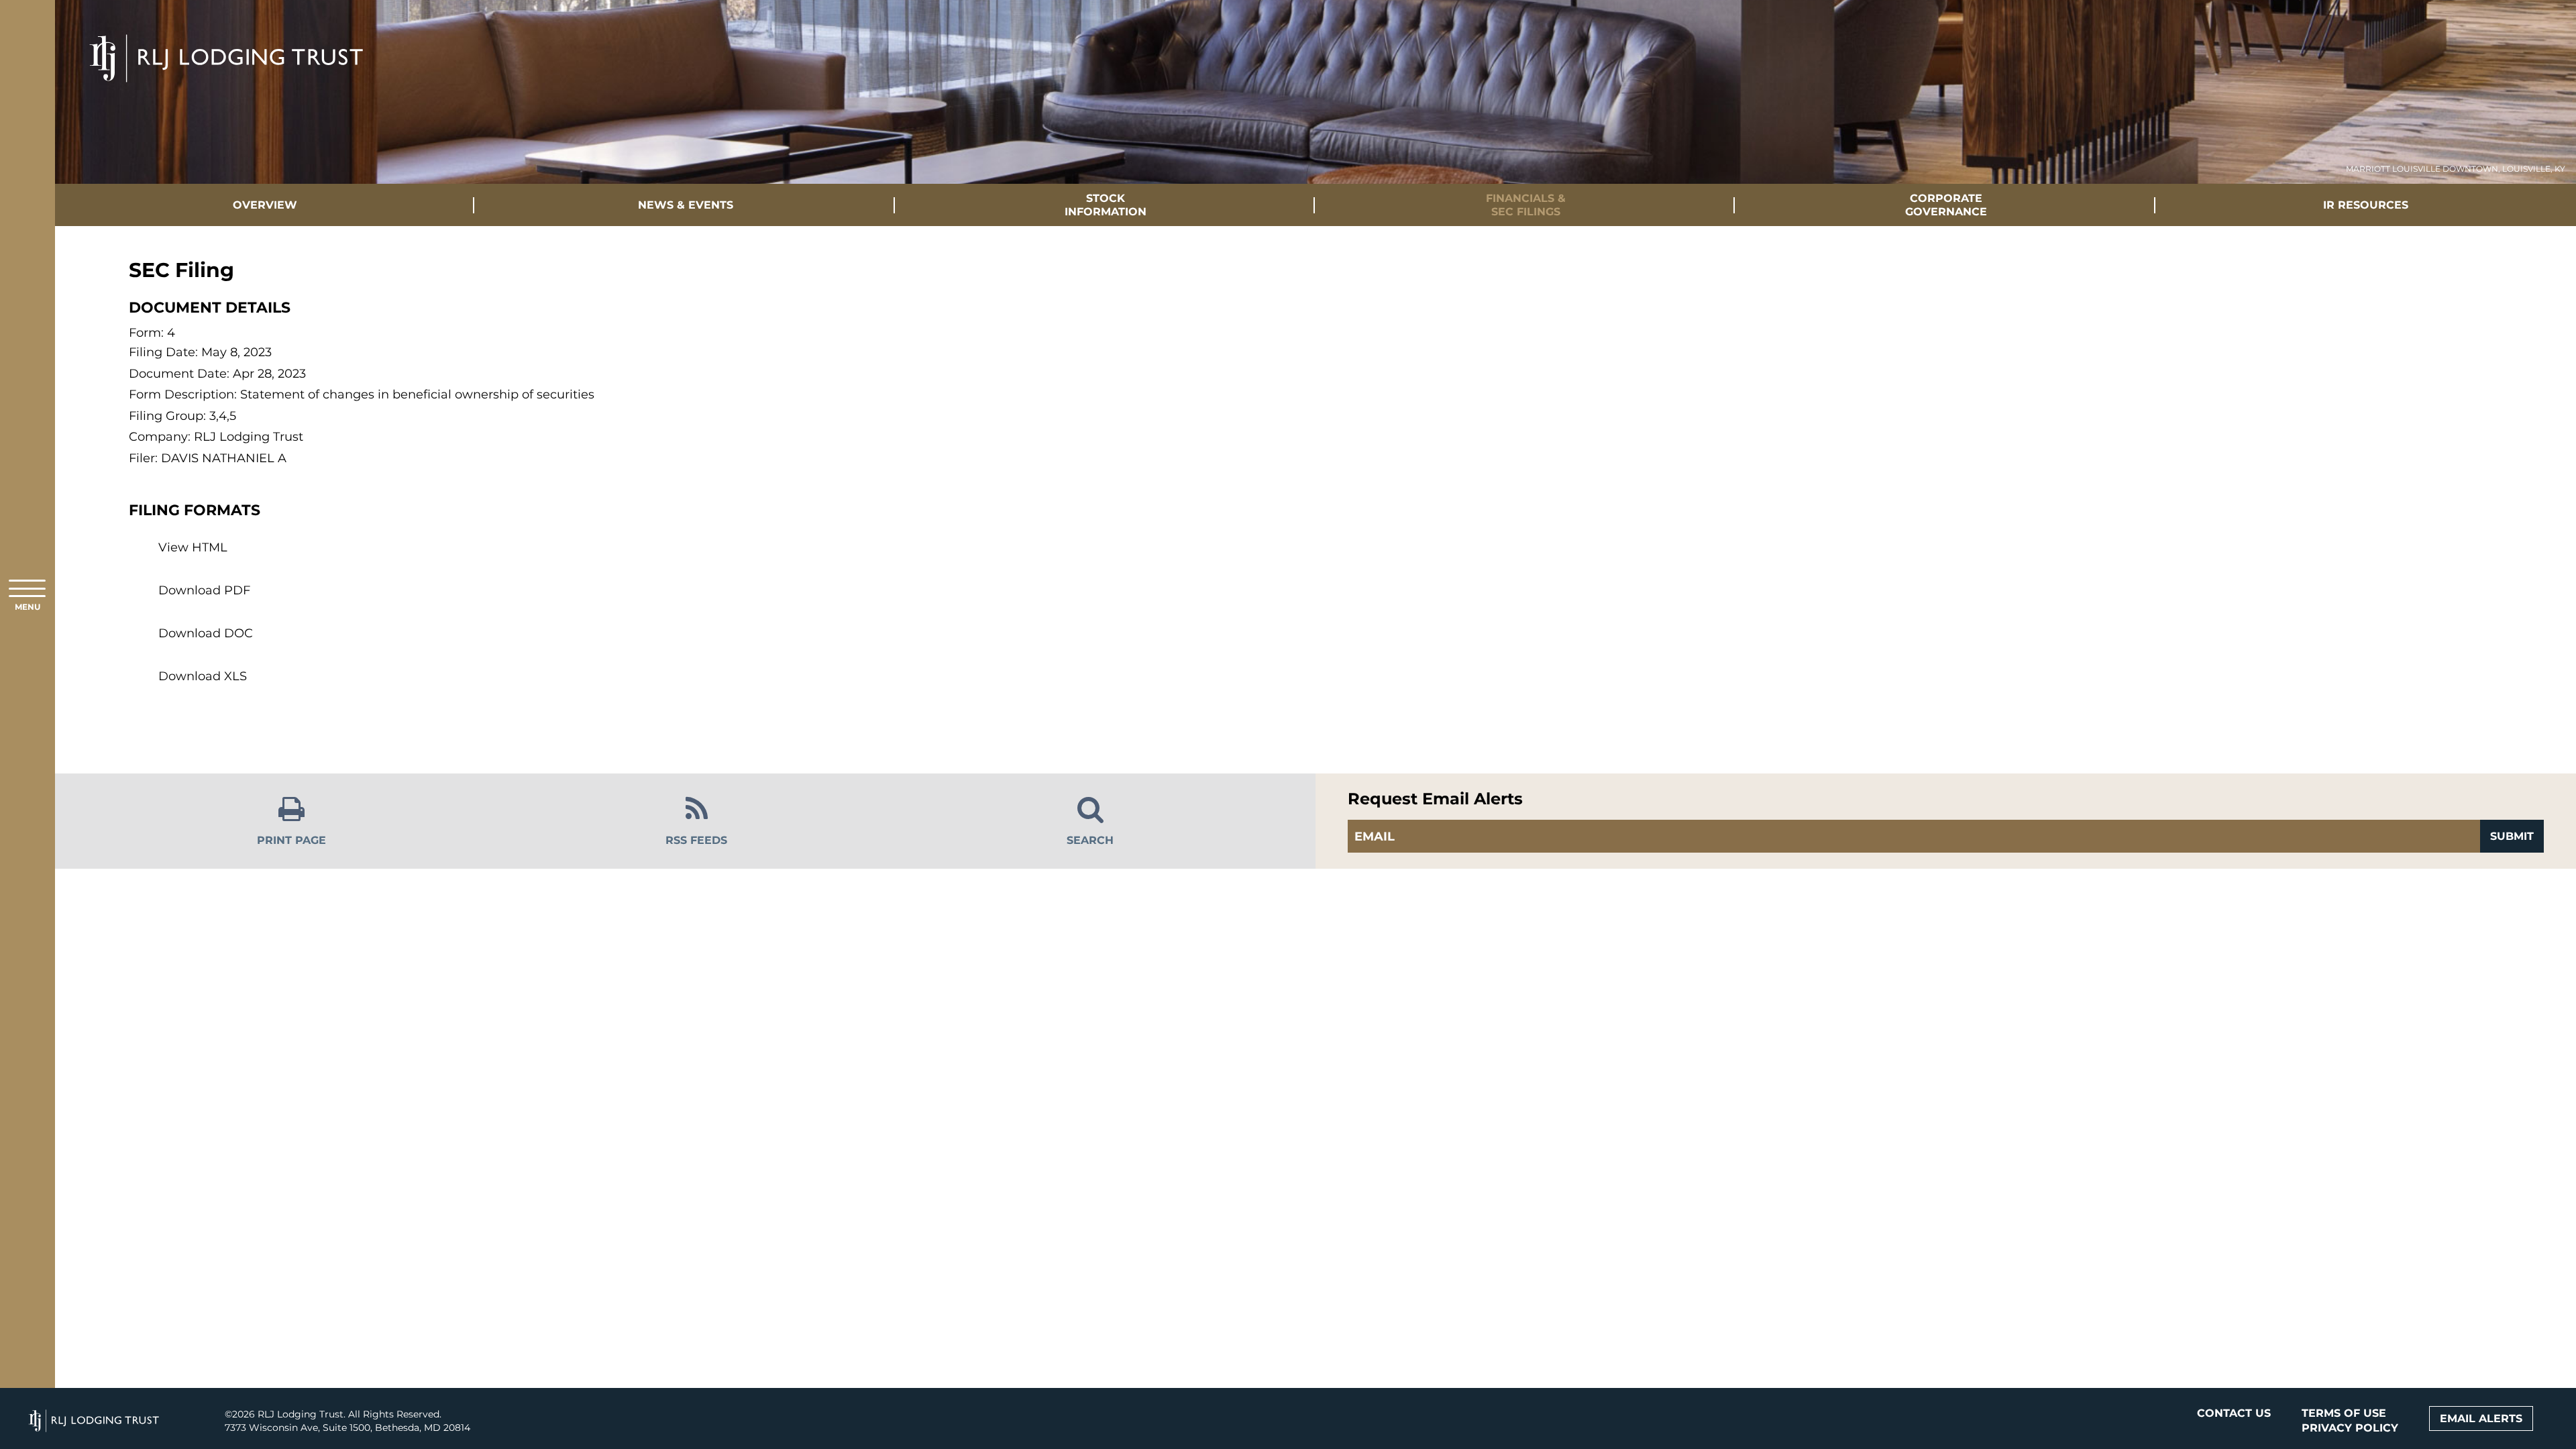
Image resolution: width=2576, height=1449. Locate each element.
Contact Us (2234, 1413)
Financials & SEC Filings (1526, 205)
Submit (2512, 836)
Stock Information (1106, 205)
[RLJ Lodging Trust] (227, 31)
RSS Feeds (696, 840)
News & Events (686, 205)
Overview (265, 205)
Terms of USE (2344, 1413)
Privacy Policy (2350, 1428)
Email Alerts (2481, 1418)
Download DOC (206, 633)
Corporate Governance (1946, 205)
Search (1090, 840)
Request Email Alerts (1435, 799)
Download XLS (203, 676)
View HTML (193, 547)
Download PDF (204, 590)
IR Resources (2366, 205)
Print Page (291, 840)
